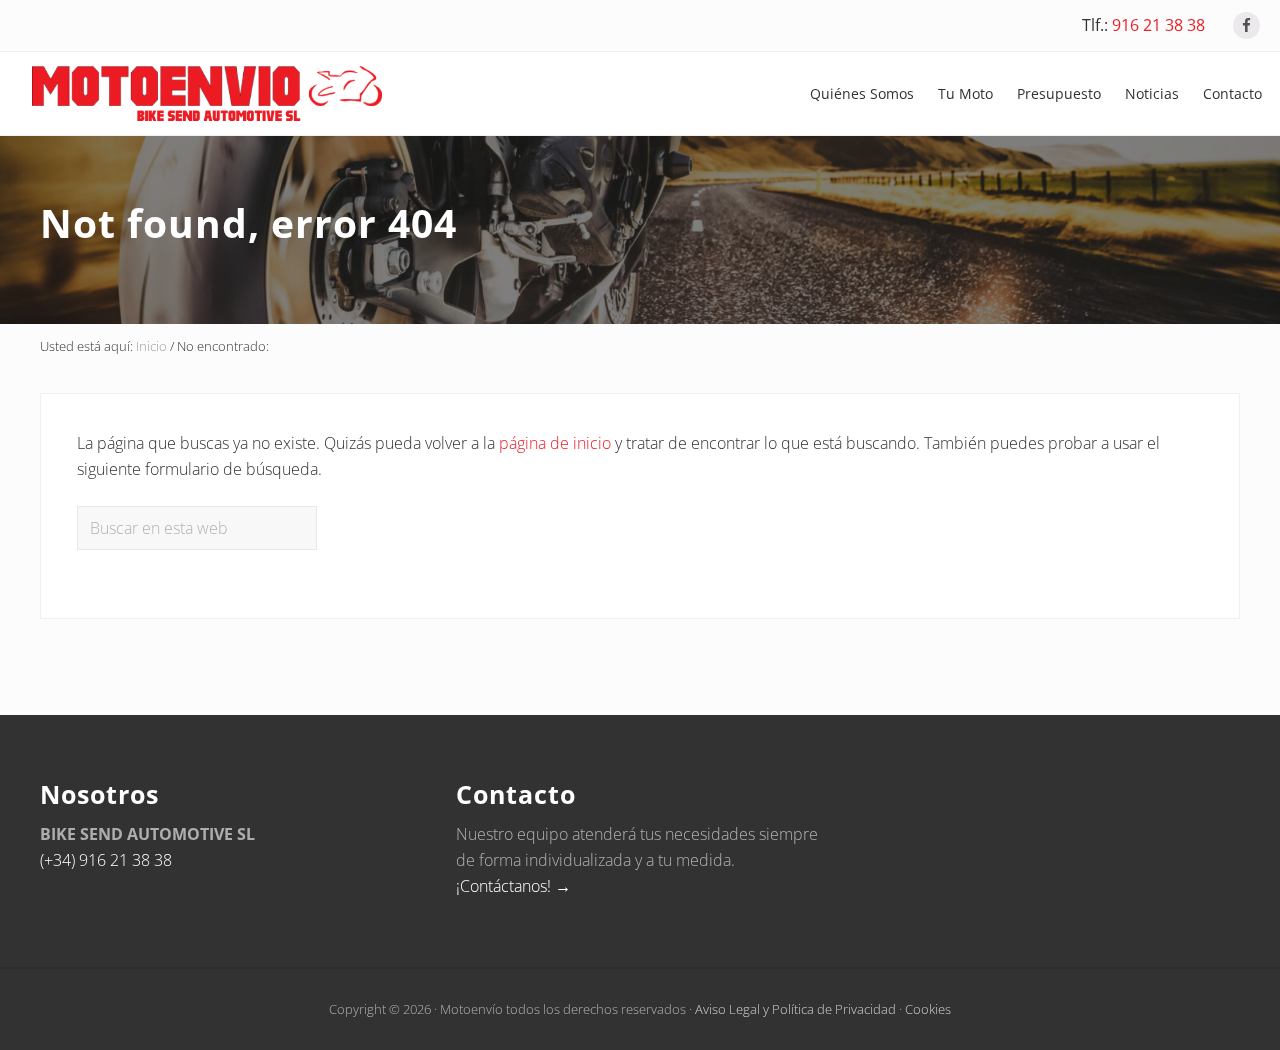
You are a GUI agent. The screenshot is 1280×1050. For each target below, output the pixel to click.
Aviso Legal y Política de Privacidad (795, 1009)
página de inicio (555, 443)
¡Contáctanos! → (513, 886)
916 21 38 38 (1158, 25)
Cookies (928, 1009)
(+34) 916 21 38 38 (106, 860)
